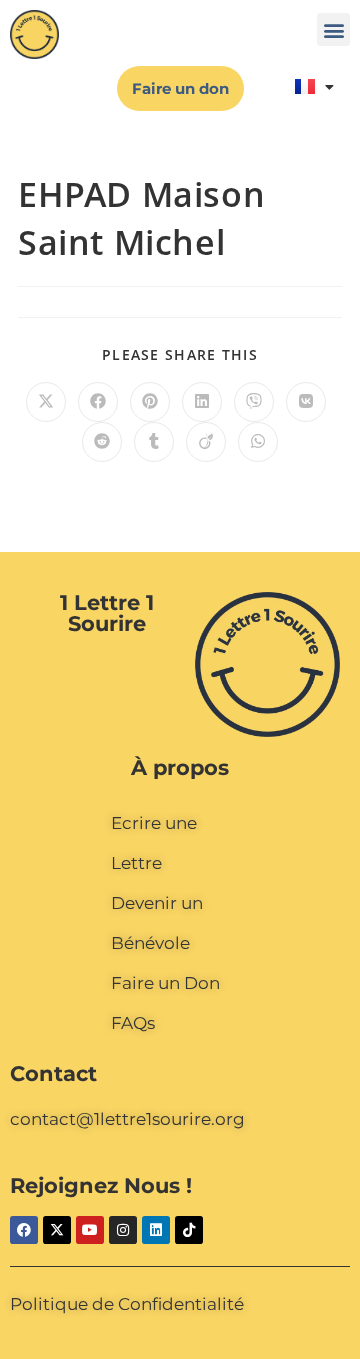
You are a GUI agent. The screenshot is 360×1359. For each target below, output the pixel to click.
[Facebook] (24, 1230)
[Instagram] (123, 1230)
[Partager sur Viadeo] (206, 442)
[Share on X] (46, 402)
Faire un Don (165, 983)
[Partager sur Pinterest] (150, 402)
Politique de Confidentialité (127, 1304)
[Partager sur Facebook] (98, 402)
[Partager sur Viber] (254, 402)
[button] (333, 29)
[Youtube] (90, 1230)
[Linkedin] (156, 1230)
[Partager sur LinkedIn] (202, 402)
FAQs (133, 1023)
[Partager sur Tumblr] (154, 442)
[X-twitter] (57, 1230)
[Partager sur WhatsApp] (258, 442)
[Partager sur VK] (306, 402)
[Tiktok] (189, 1230)
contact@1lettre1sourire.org (127, 1119)
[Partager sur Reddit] (102, 442)
